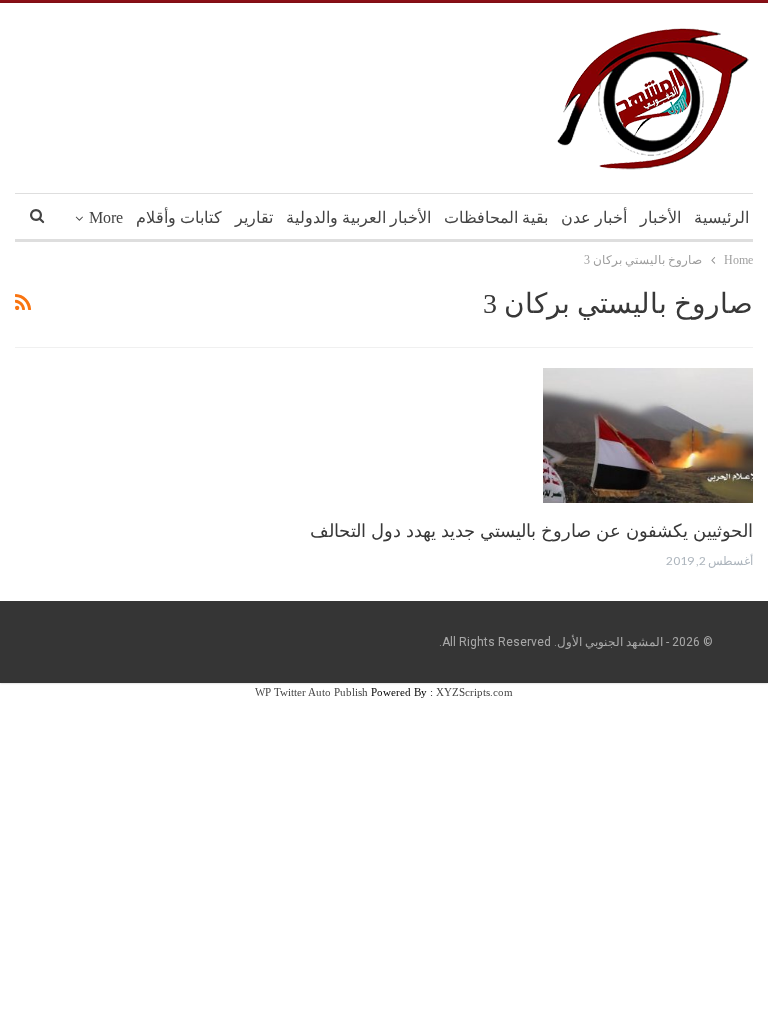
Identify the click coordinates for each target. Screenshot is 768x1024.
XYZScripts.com (474, 692)
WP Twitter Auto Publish (311, 692)
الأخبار (660, 217)
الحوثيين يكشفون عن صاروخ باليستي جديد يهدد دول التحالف (531, 531)
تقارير (254, 217)
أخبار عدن (594, 217)
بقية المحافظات (496, 217)
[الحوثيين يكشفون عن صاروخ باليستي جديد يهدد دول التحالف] (648, 435)
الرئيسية (721, 217)
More (106, 217)
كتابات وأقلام (179, 217)
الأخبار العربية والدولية (358, 217)
